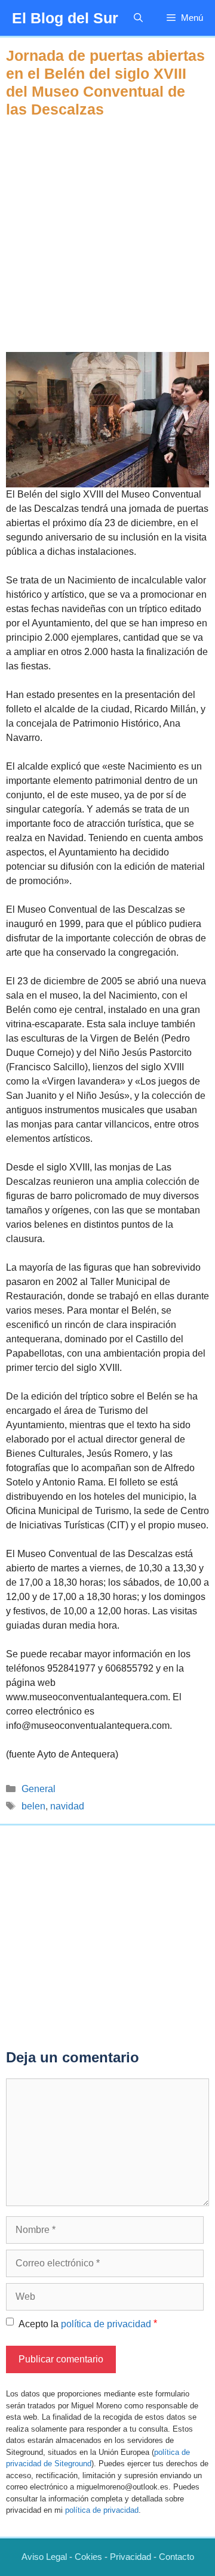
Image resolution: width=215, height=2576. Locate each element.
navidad (67, 1806)
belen (33, 1806)
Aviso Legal (44, 2557)
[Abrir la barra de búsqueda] (138, 18)
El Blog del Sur (65, 18)
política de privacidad (106, 2324)
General (39, 1789)
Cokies (88, 2557)
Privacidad (130, 2557)
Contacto (176, 2557)
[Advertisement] (107, 226)
